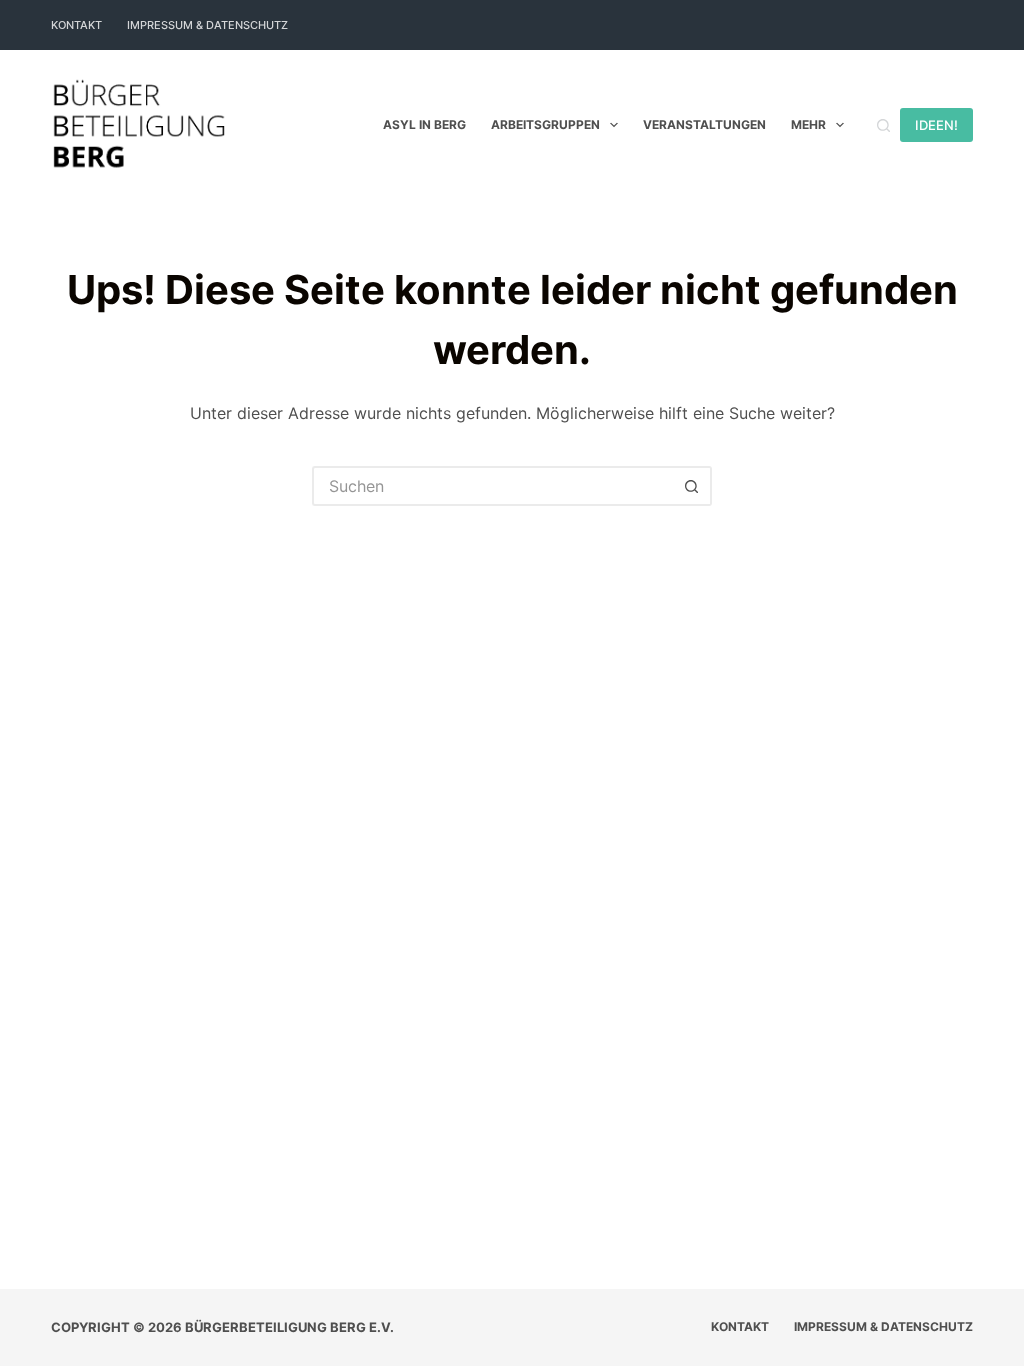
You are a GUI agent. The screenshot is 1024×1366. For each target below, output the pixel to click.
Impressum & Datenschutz (207, 25)
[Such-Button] (692, 486)
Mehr (808, 124)
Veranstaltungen (704, 124)
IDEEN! (936, 125)
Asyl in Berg (424, 124)
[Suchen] (883, 125)
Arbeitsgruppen (545, 124)
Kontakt (76, 25)
